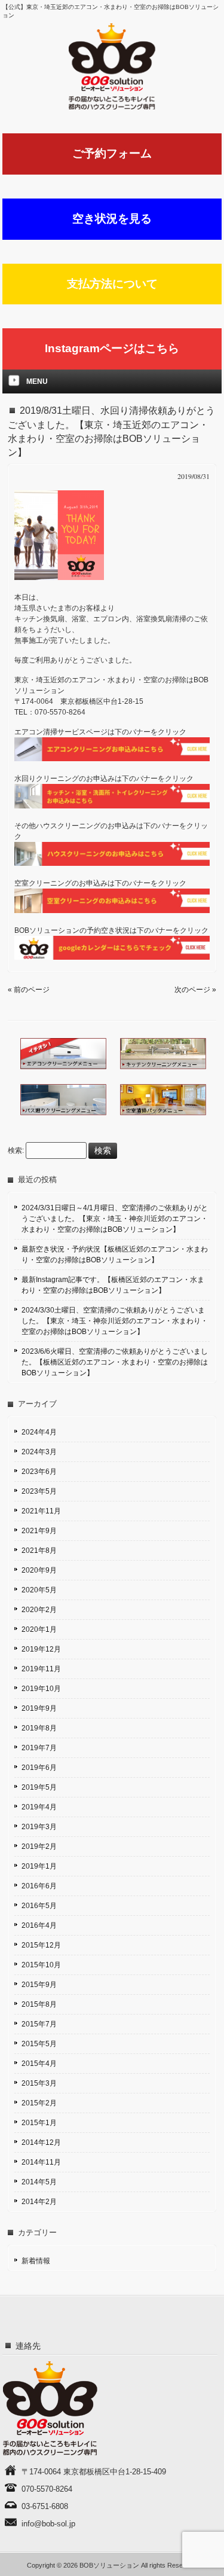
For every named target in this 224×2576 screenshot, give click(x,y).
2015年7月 (39, 2024)
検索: (16, 1151)
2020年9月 (39, 1570)
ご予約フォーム (112, 153)
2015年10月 (41, 1965)
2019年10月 (41, 1689)
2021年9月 (39, 1531)
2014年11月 (41, 2162)
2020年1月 (39, 1629)
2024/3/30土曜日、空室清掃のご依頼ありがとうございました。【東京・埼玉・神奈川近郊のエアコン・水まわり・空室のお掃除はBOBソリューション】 (115, 1321)
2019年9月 (39, 1708)
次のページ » (195, 990)
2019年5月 (39, 1787)
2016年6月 (39, 1886)
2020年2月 (39, 1610)
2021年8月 (39, 1551)
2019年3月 (39, 1827)
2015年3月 (39, 2083)
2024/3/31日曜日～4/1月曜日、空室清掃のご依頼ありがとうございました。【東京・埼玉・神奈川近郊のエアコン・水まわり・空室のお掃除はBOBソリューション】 (115, 1219)
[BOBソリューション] (112, 66)
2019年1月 (39, 1866)
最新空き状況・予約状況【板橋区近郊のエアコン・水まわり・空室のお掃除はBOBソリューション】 (115, 1255)
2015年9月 (39, 1985)
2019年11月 (41, 1669)
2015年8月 (39, 2004)
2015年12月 (41, 1945)
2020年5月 (39, 1590)
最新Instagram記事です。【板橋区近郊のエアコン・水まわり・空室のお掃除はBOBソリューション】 (113, 1285)
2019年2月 (39, 1846)
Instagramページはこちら (112, 348)
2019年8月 (39, 1728)
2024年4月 (39, 1432)
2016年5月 (39, 1906)
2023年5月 (39, 1491)
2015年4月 (39, 2064)
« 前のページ (29, 990)
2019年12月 (41, 1649)
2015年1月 (39, 2123)
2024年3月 (39, 1452)
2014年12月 (41, 2142)
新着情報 (36, 2261)
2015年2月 (39, 2103)
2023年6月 (39, 1472)
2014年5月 (39, 2182)
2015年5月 (39, 2044)
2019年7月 (39, 1748)
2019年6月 (39, 1768)
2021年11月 (41, 1511)
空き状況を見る (112, 219)
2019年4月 (39, 1807)
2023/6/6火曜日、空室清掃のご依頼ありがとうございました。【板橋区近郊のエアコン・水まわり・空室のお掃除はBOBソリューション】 (115, 1362)
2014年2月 (39, 2202)
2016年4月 (39, 1925)
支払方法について (112, 284)
